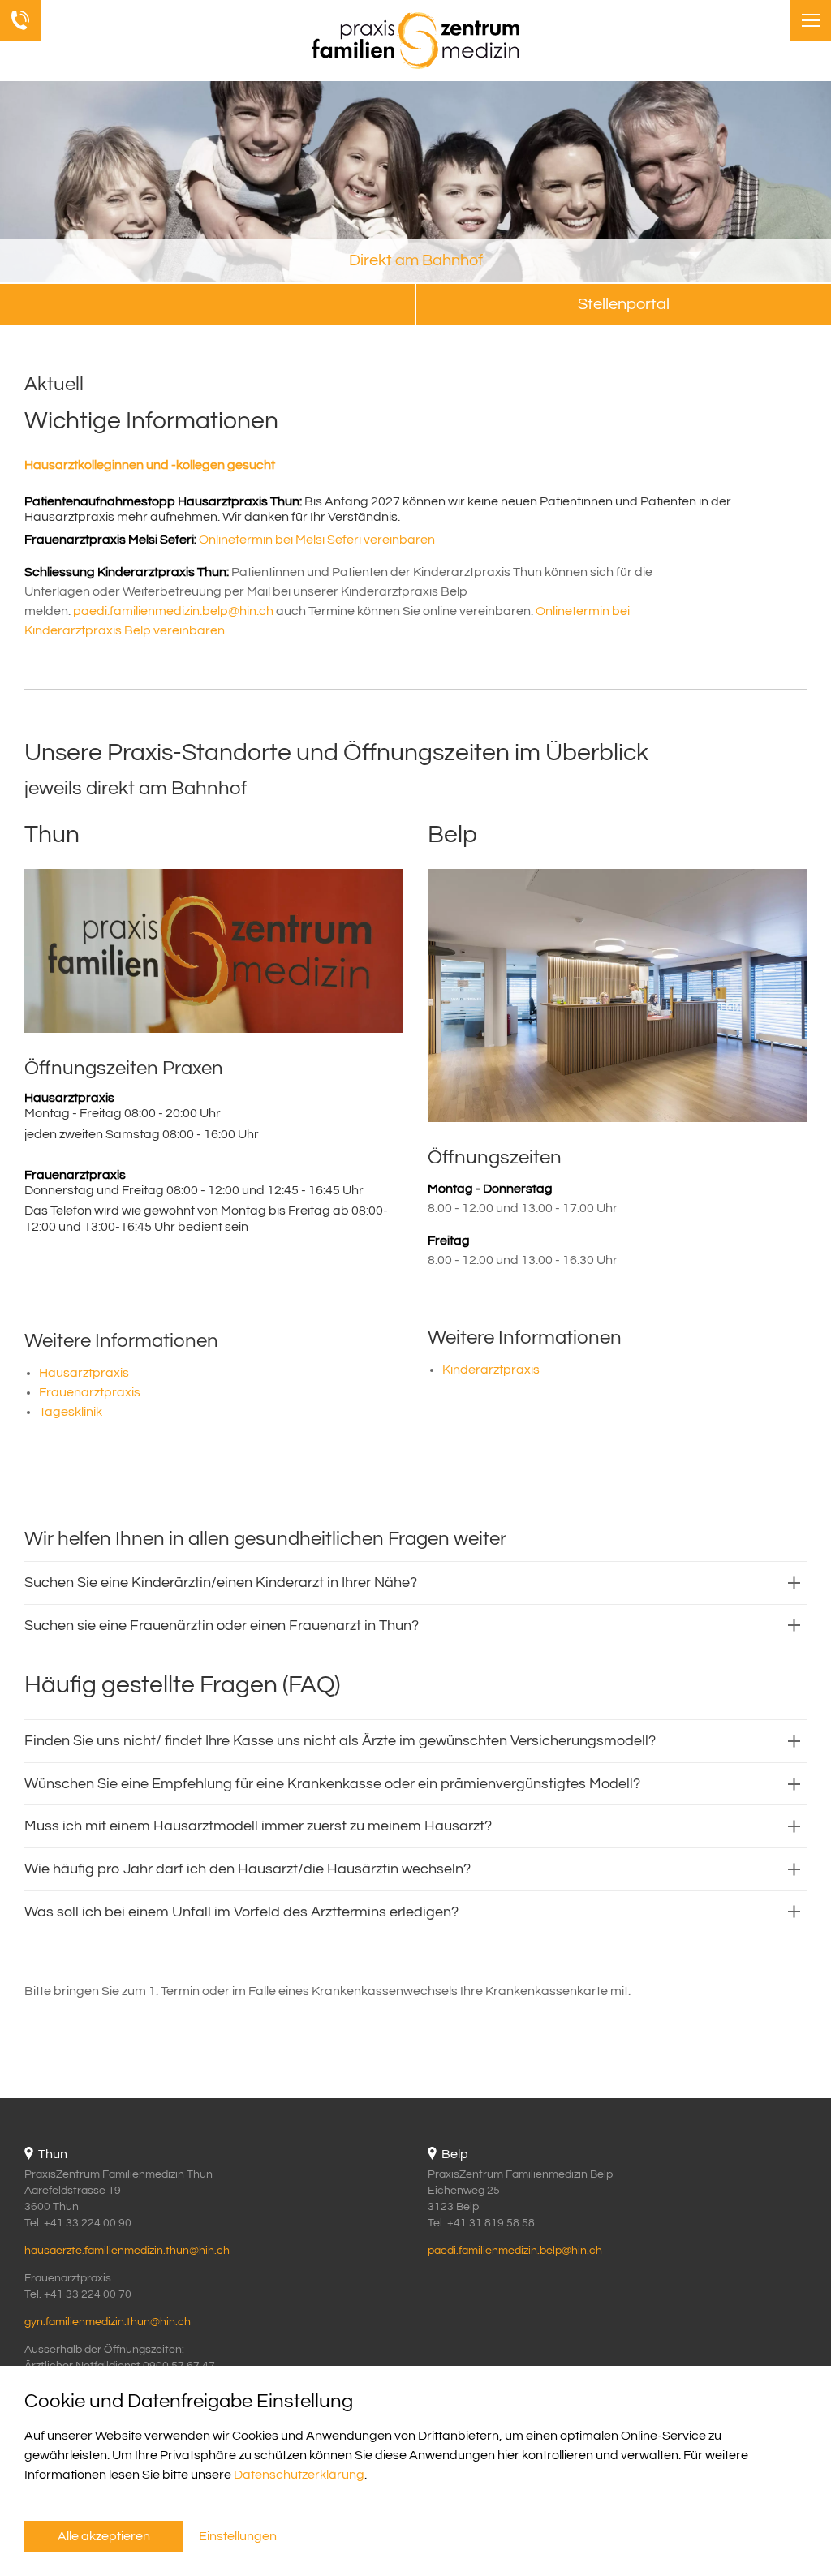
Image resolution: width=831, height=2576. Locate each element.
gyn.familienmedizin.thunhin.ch (108, 2322)
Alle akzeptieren (104, 2536)
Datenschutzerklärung (299, 2475)
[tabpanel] (415, 183)
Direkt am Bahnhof (416, 260)
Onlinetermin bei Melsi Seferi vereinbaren (317, 540)
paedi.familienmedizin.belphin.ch (173, 611)
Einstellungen (238, 2536)
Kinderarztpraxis (491, 1370)
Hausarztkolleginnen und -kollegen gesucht (150, 465)
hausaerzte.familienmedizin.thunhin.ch (127, 2251)
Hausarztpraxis (84, 1373)
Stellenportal (624, 304)
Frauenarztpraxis (90, 1392)
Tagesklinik (71, 1412)
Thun (52, 834)
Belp (452, 834)
